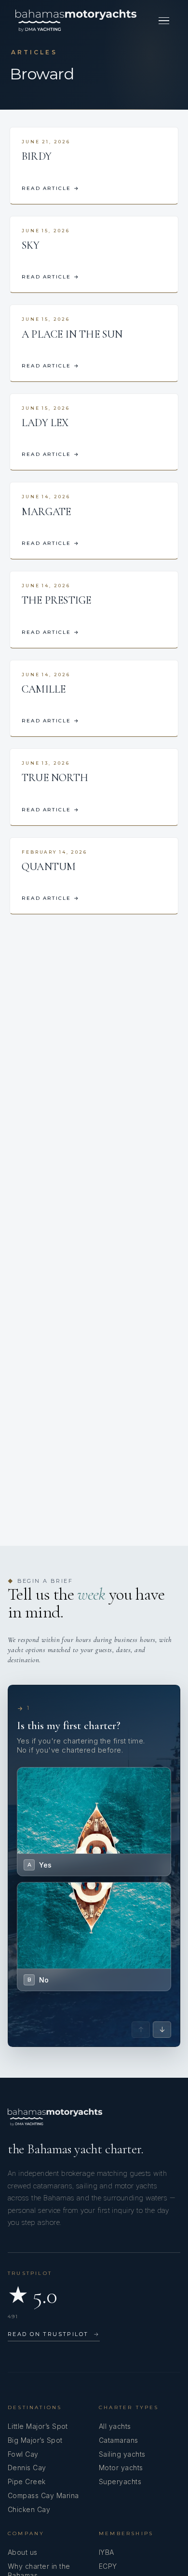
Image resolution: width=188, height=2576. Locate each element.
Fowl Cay (23, 2454)
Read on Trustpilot (54, 2334)
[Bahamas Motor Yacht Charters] (76, 21)
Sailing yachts (122, 2454)
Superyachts (120, 2481)
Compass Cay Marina (43, 2495)
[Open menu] (164, 21)
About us (23, 2552)
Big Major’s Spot (35, 2440)
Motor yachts (121, 2468)
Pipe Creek (27, 2481)
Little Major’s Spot (38, 2426)
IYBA (107, 2552)
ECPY (108, 2566)
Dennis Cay (27, 2468)
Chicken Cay (29, 2509)
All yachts (115, 2426)
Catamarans (119, 2440)
